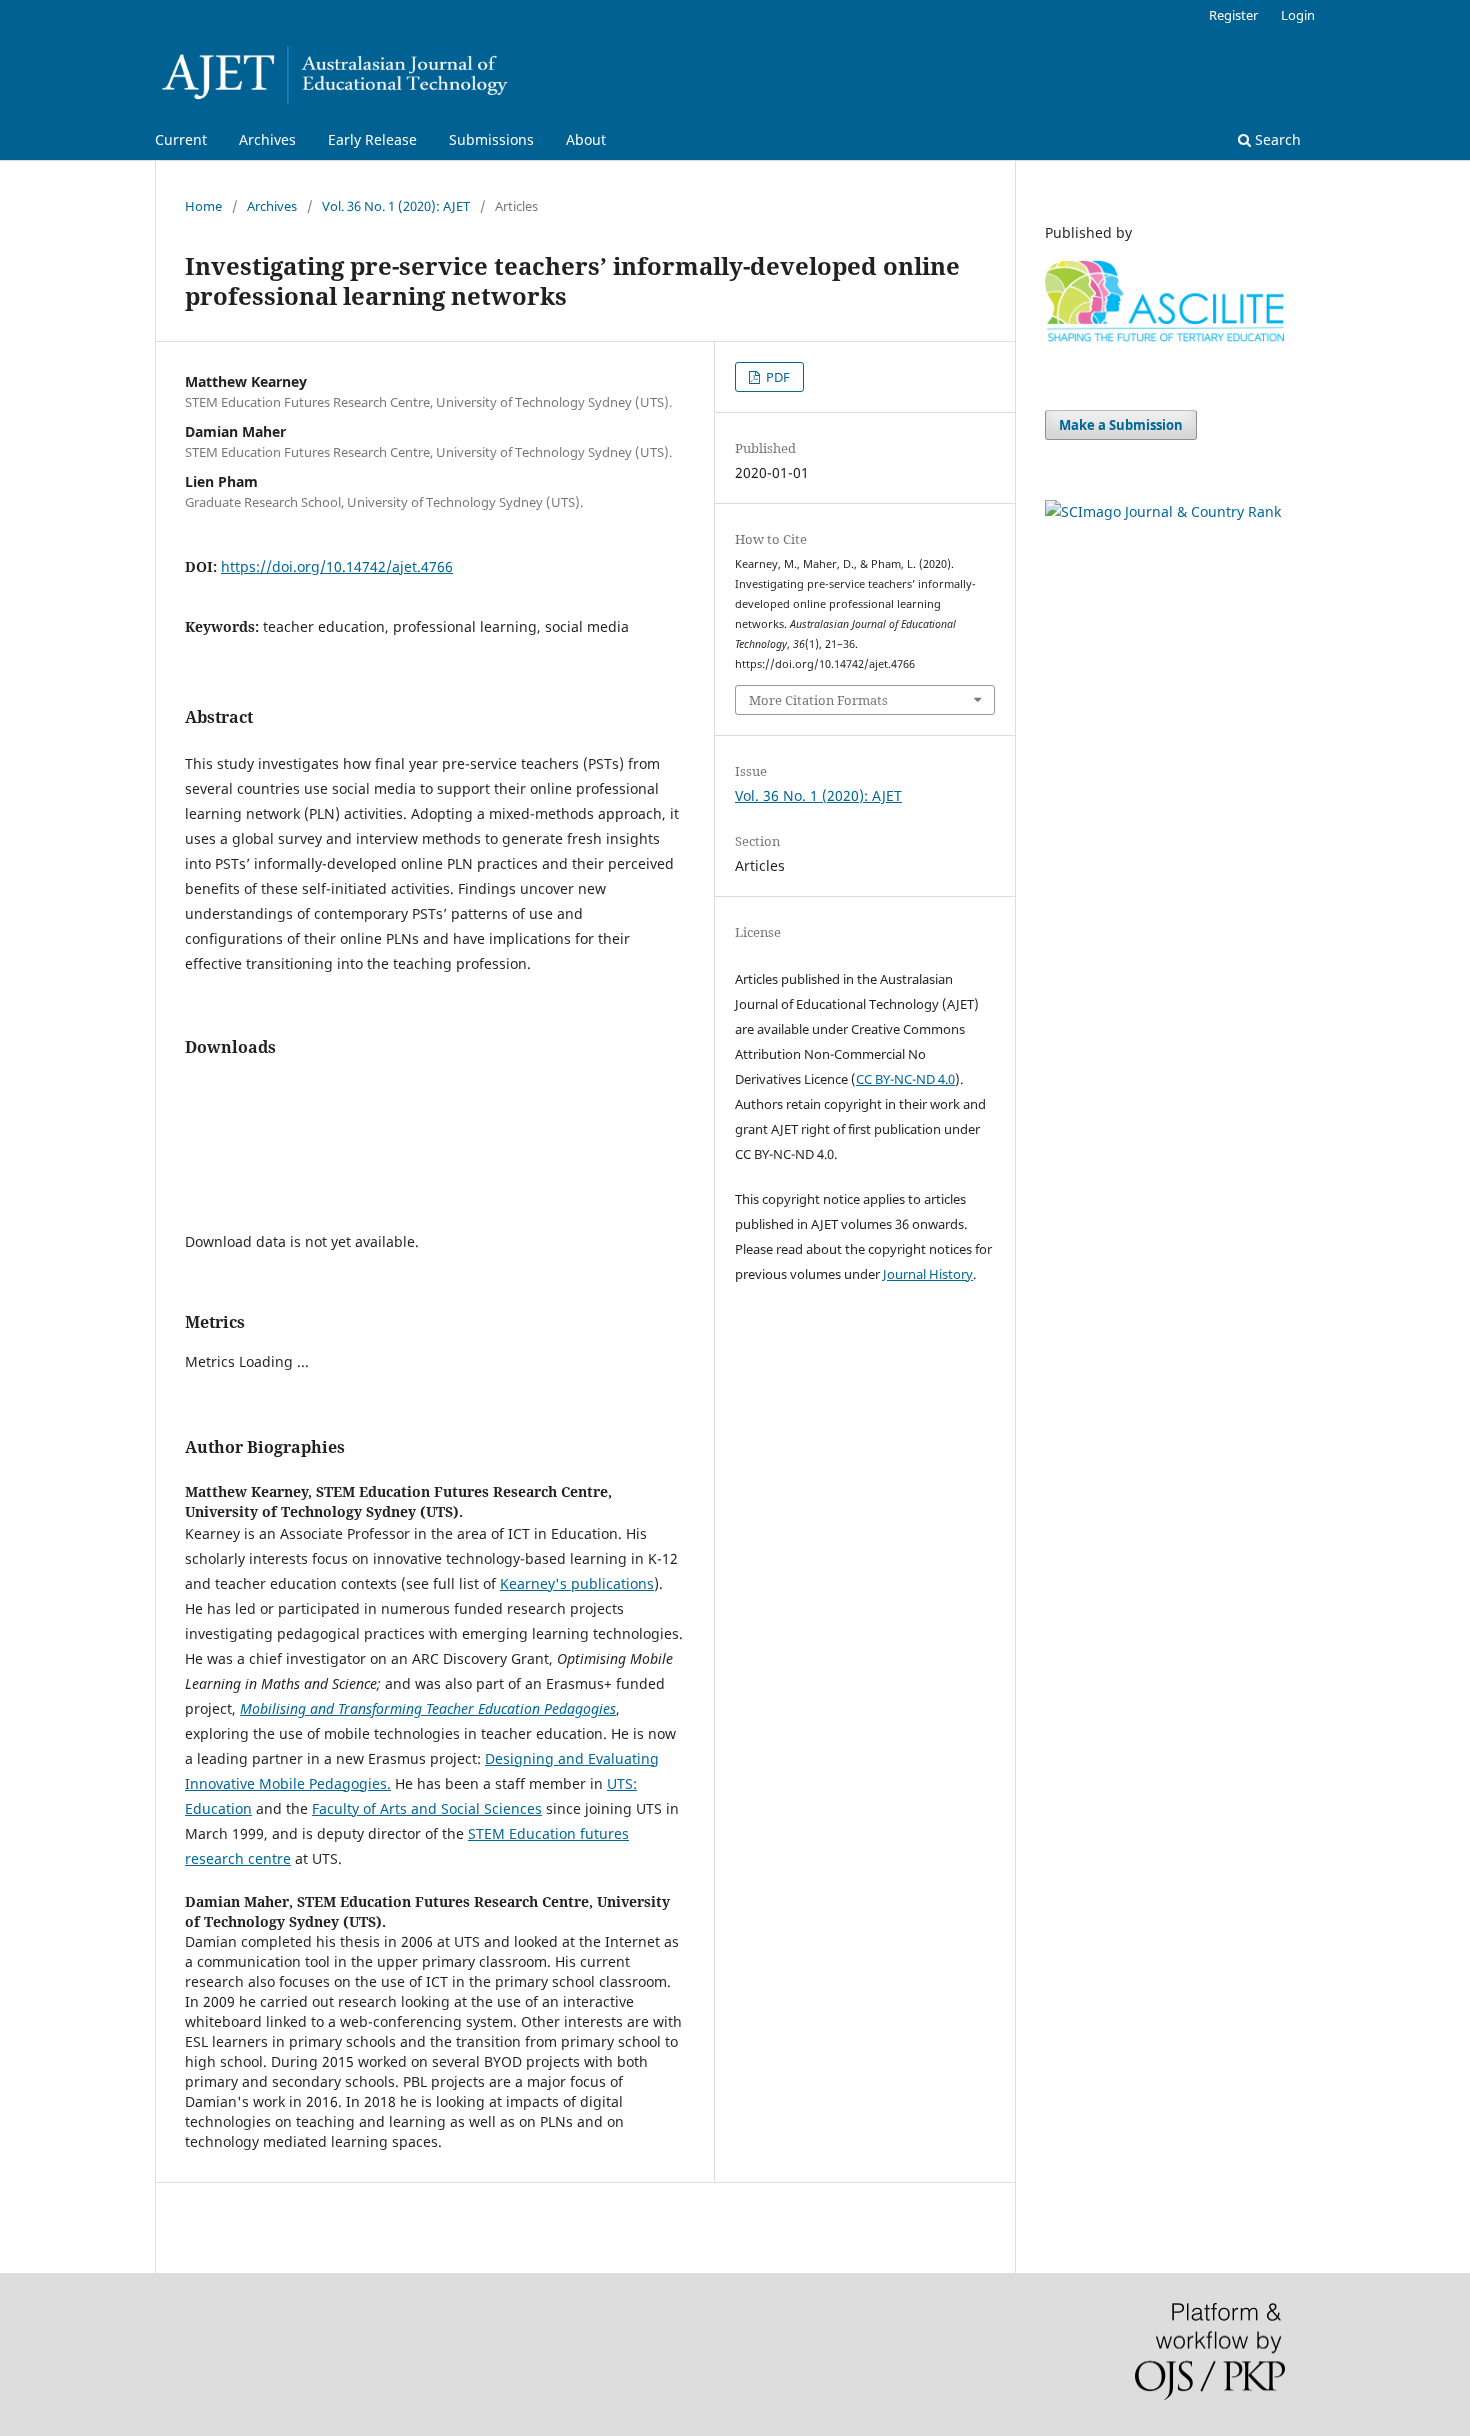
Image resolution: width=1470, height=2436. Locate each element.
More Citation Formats (818, 700)
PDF (776, 377)
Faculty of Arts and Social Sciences (427, 1808)
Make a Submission (1121, 425)
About (586, 139)
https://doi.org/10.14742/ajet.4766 (337, 566)
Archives (267, 139)
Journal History (928, 1274)
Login (1298, 15)
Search (1276, 139)
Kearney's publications (577, 1583)
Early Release (372, 139)
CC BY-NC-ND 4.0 (905, 1079)
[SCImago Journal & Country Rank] (1163, 511)
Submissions (491, 139)
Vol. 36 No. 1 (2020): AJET (396, 206)
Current (181, 139)
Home (203, 206)
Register (1233, 15)
